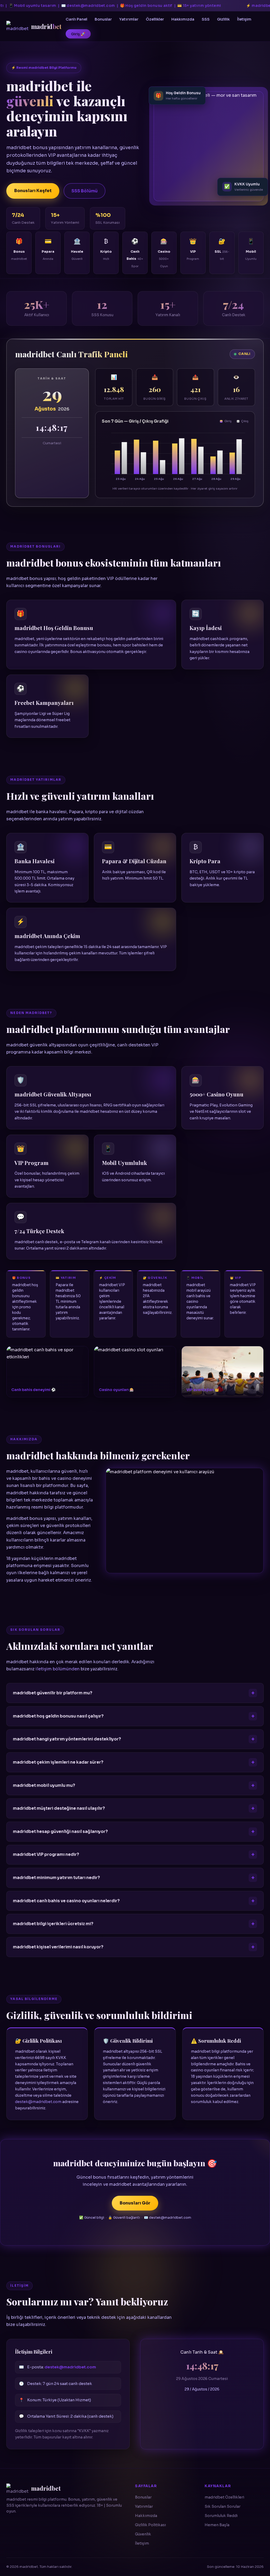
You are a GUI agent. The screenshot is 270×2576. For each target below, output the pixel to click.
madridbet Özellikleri (224, 2497)
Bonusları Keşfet (33, 191)
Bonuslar (103, 19)
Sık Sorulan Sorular (223, 2506)
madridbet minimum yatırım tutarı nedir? (56, 1878)
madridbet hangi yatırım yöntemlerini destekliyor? (67, 1739)
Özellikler (155, 19)
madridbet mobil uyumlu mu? (44, 1785)
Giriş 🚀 (78, 34)
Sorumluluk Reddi (221, 2516)
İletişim (244, 19)
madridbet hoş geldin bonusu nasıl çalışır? (58, 1716)
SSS (206, 19)
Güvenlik (143, 2534)
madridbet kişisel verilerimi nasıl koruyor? (58, 1947)
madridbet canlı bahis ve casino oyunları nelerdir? (66, 1901)
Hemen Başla (217, 2525)
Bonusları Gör (135, 2203)
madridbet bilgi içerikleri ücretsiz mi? (53, 1924)
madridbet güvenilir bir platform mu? (53, 1693)
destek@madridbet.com (38, 2102)
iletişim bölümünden (58, 1669)
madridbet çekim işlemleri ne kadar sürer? (58, 1762)
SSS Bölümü (85, 191)
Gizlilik (223, 19)
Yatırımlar (129, 19)
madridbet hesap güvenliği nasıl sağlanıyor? (60, 1832)
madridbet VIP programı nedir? (46, 1855)
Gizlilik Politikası (150, 2525)
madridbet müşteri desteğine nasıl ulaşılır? (59, 1808)
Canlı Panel (76, 19)
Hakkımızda (183, 19)
